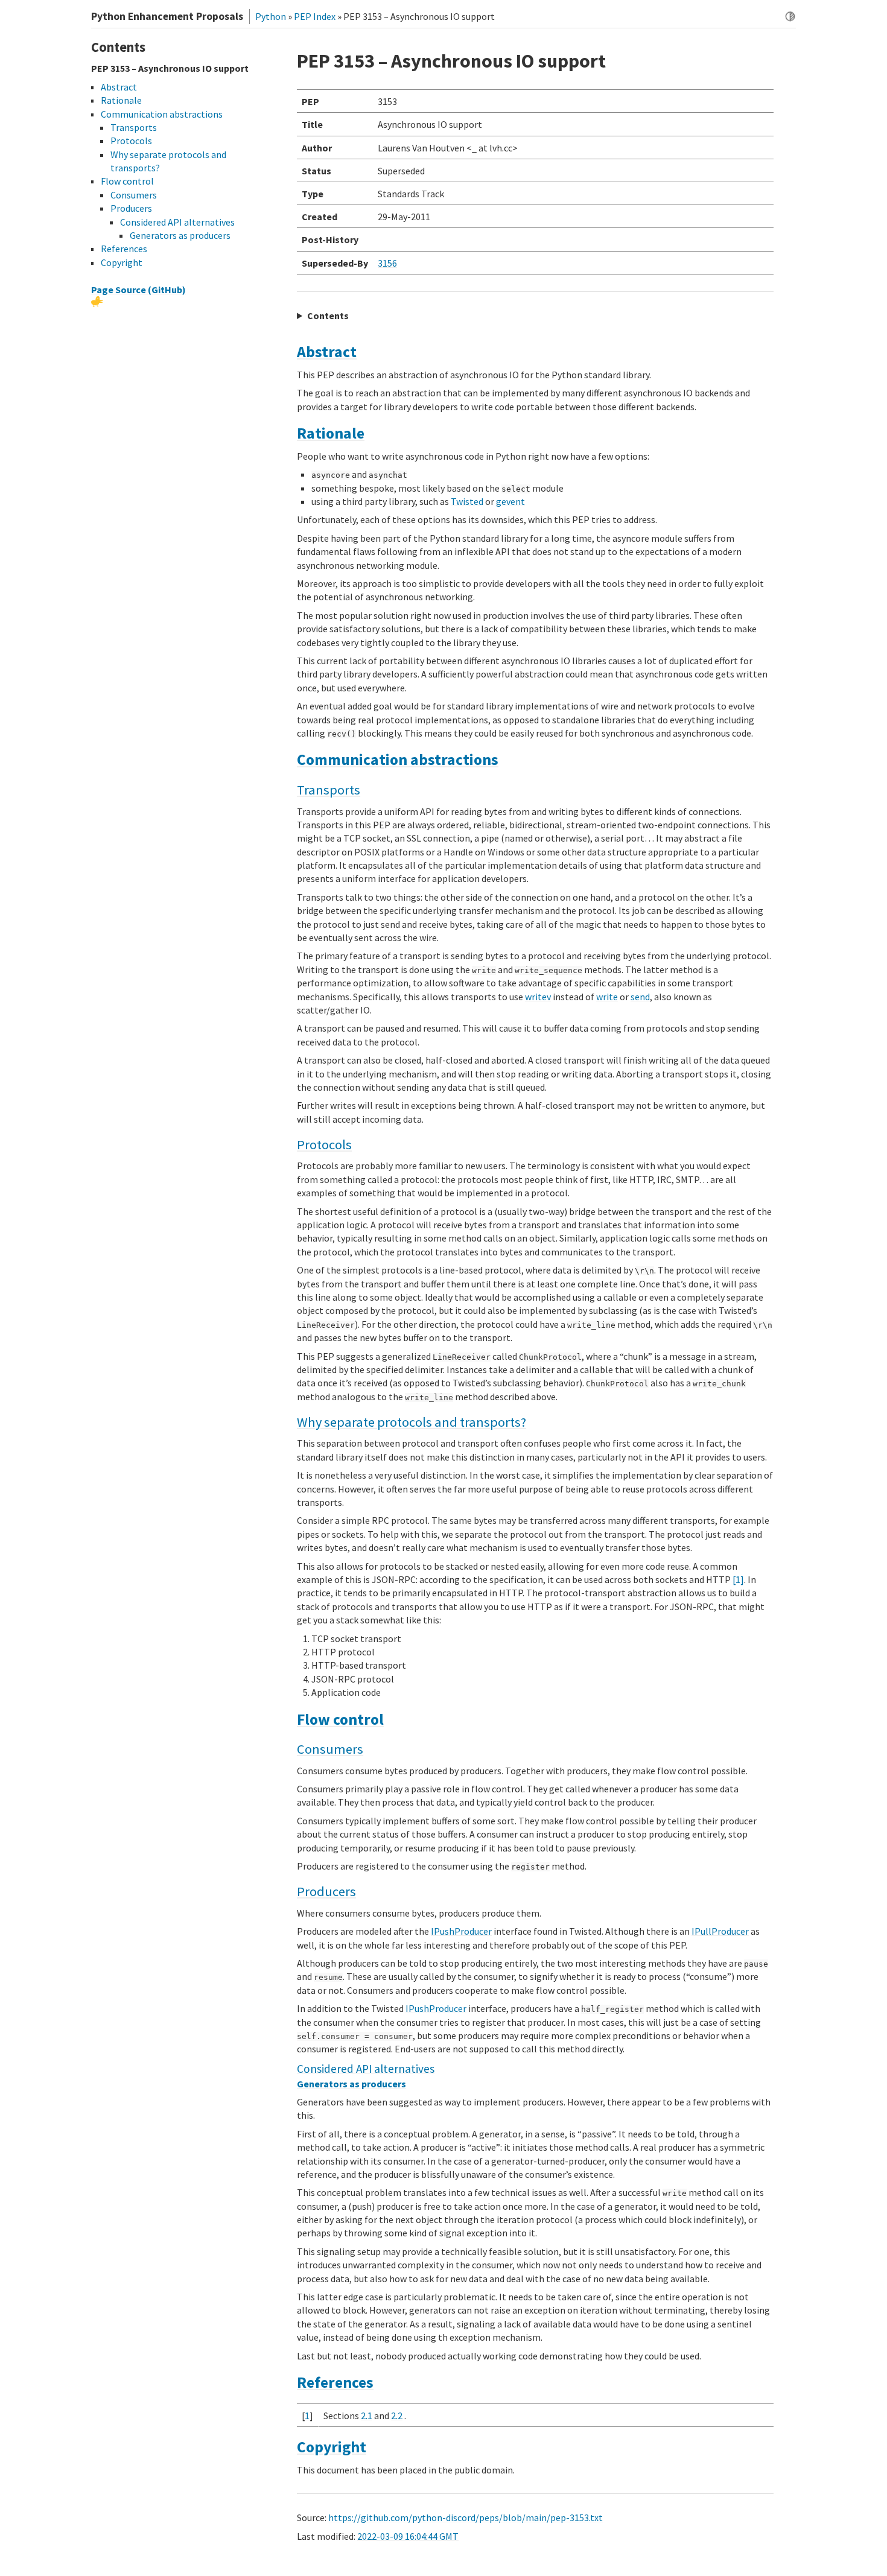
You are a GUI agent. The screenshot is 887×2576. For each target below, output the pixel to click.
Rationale (331, 433)
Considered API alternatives (366, 2069)
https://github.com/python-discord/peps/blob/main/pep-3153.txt (466, 2517)
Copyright (332, 2447)
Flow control (340, 1719)
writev (538, 997)
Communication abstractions (398, 760)
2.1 (367, 2416)
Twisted (467, 501)
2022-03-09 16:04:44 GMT (408, 2536)
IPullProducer (720, 1931)
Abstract (327, 352)
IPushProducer (461, 1931)
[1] (738, 1579)
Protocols (324, 1144)
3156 (387, 263)
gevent (510, 501)
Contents (328, 316)
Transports (329, 790)
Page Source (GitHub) (138, 290)
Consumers (330, 1749)
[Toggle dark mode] (790, 17)
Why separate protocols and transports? (412, 1422)
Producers (326, 1891)
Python (271, 16)
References (335, 2382)
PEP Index (315, 16)
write (607, 997)
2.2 (397, 2416)
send (640, 997)
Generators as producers (351, 2084)
